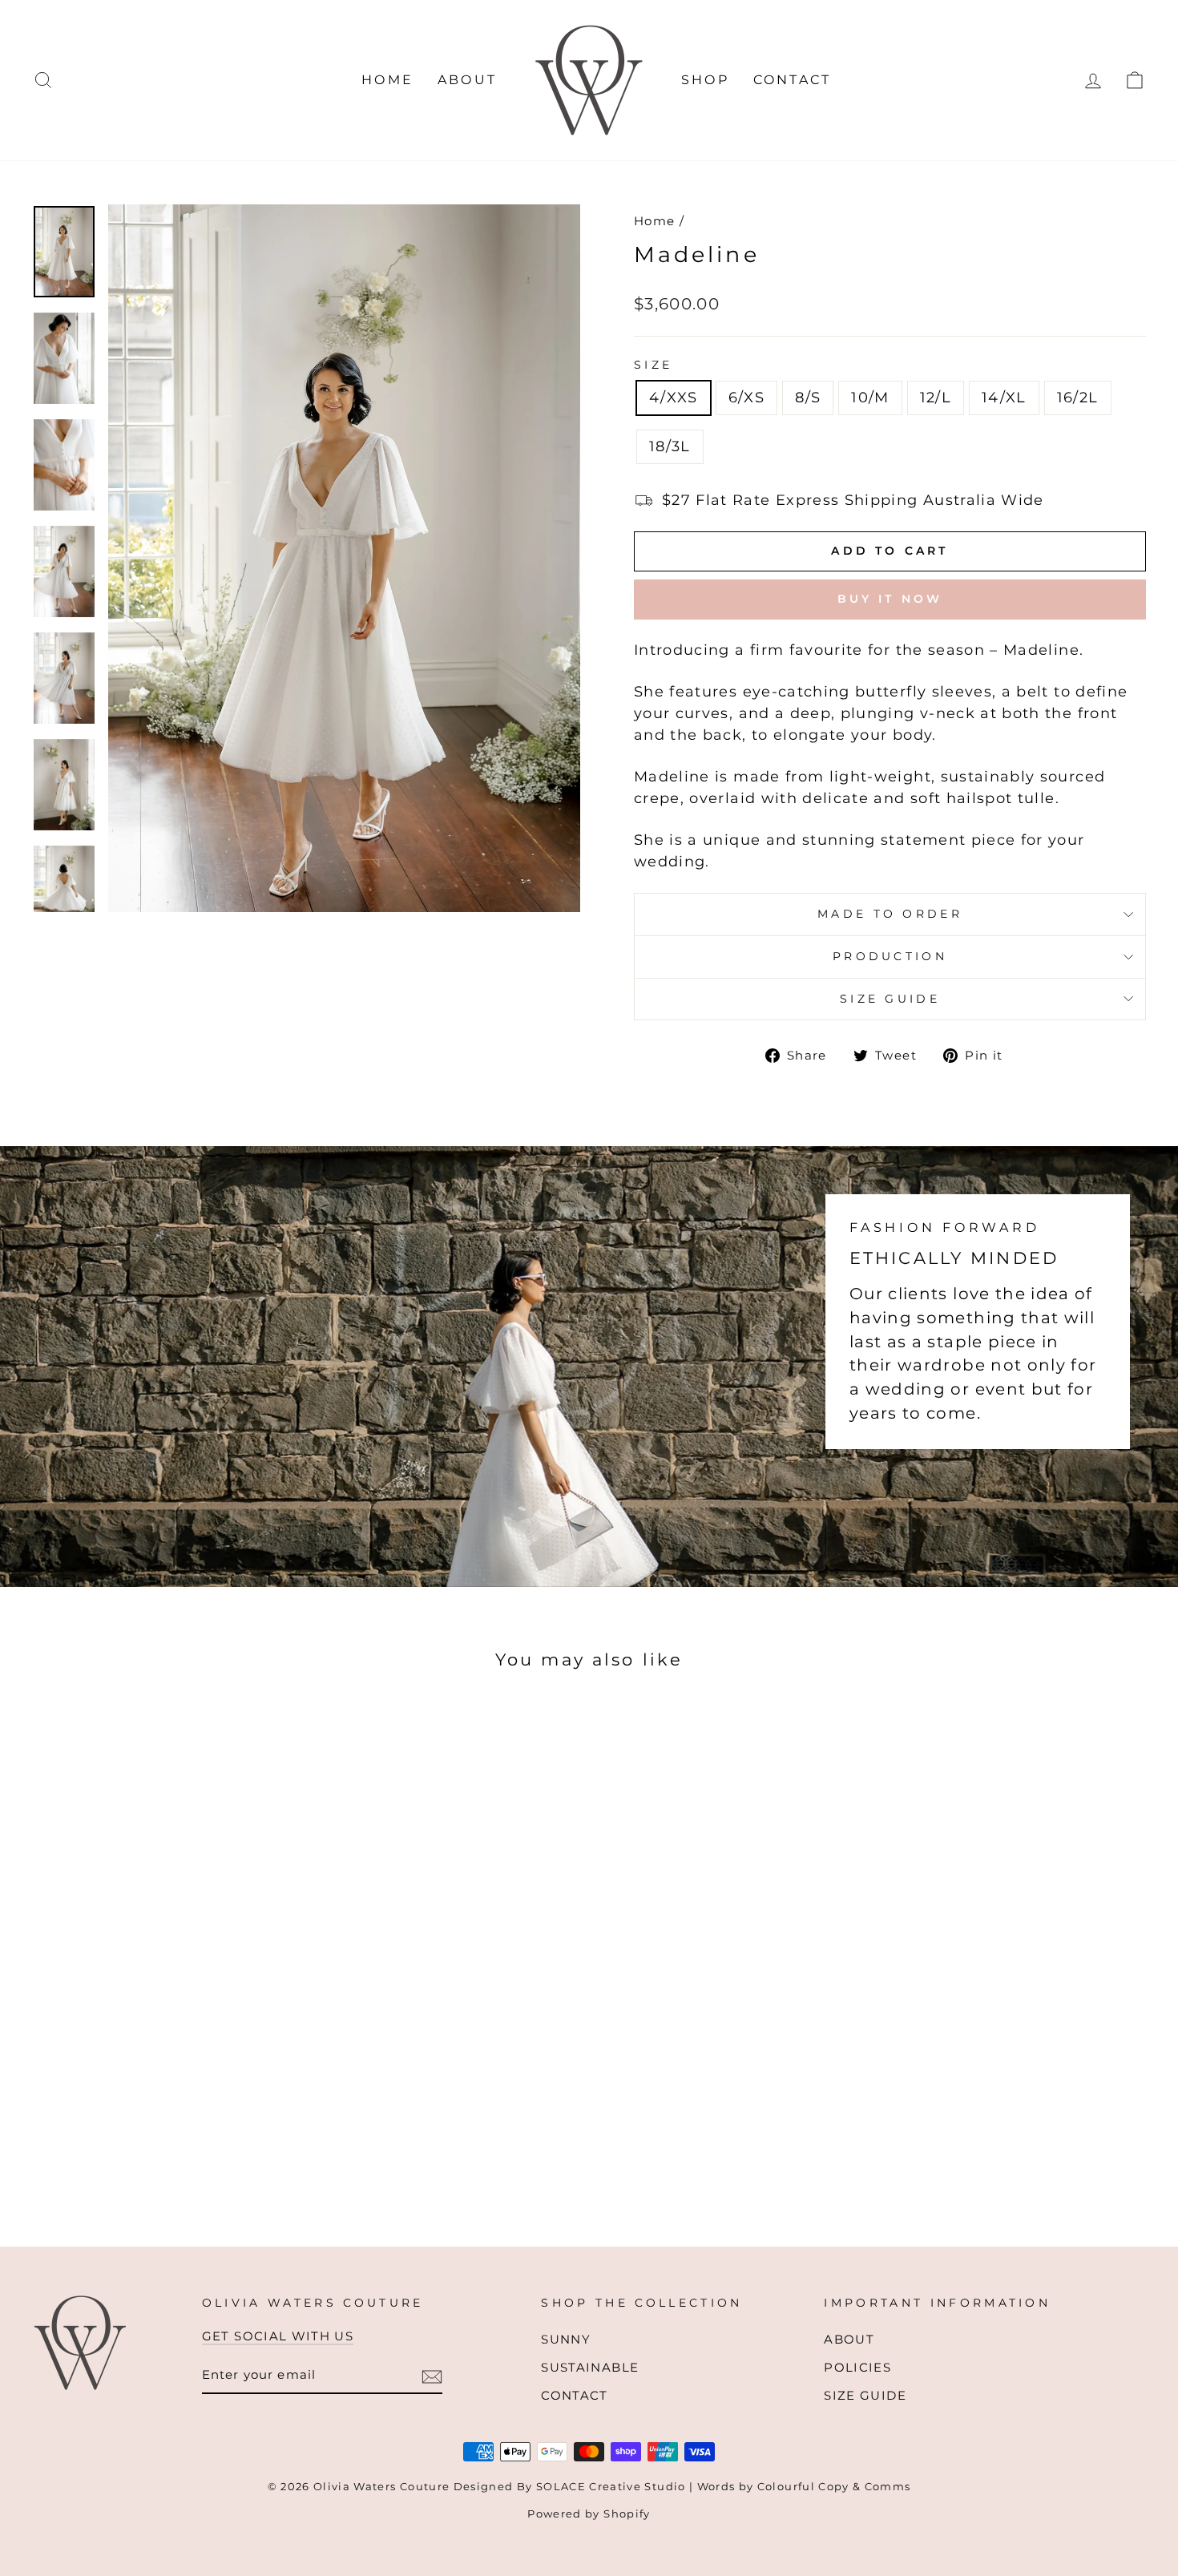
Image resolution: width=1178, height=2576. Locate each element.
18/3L (670, 446)
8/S (808, 398)
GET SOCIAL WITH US (278, 2336)
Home (654, 221)
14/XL (1004, 398)
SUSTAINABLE (590, 2367)
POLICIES (857, 2367)
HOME (387, 80)
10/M (870, 398)
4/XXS (674, 398)
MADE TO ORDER (890, 914)
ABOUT (467, 80)
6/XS (746, 398)
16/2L (1078, 398)
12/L (936, 398)
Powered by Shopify (589, 2514)
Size (653, 365)
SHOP (705, 80)
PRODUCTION (890, 956)
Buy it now (890, 599)
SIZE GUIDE (890, 999)
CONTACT (792, 80)
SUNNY (566, 2339)
